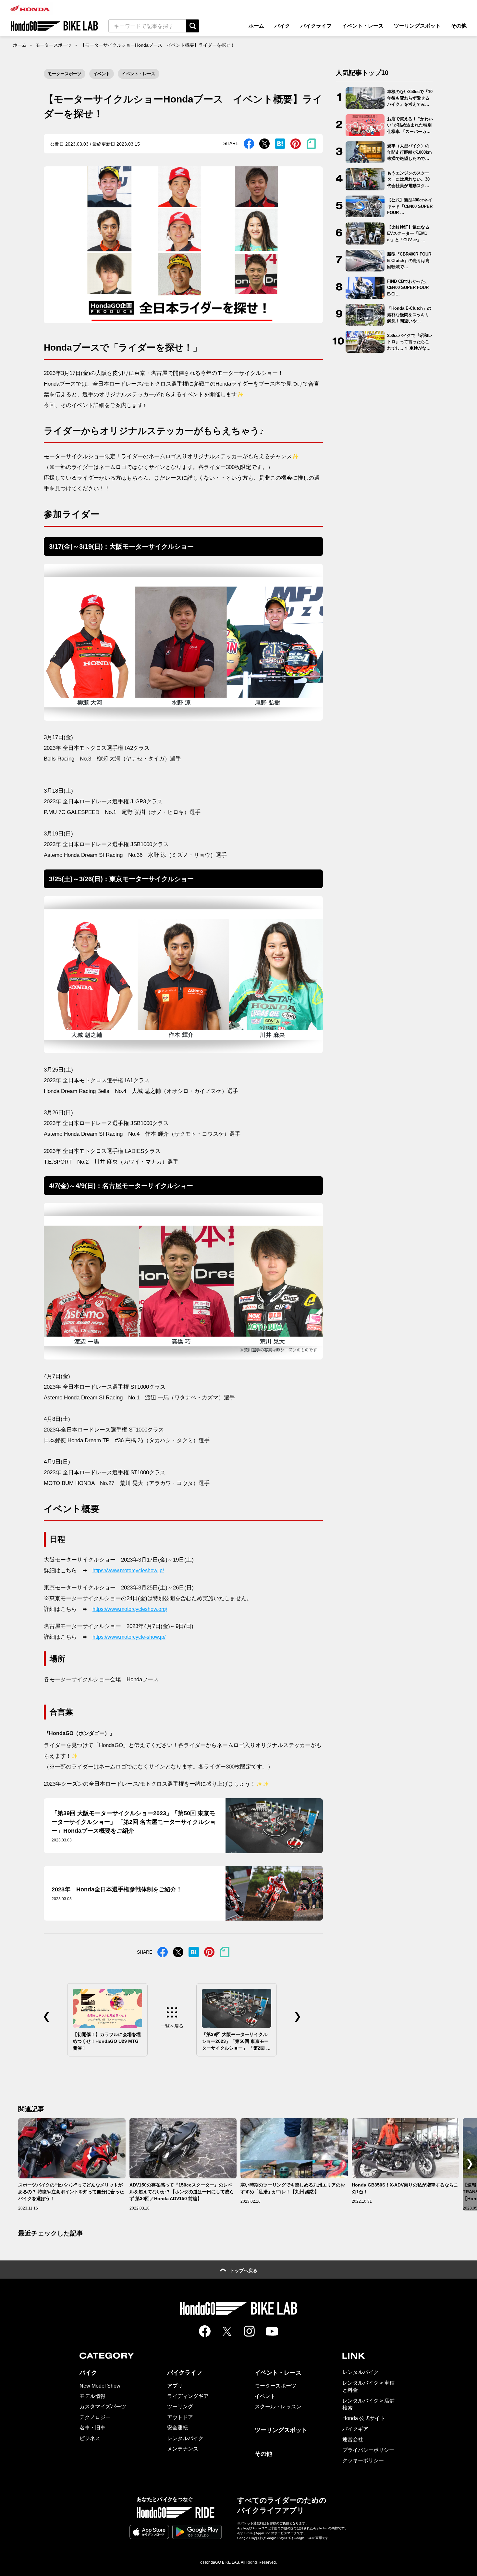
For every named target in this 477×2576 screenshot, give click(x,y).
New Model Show (100, 2386)
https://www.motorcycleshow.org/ (130, 1609)
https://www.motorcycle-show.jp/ (129, 1637)
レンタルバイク (185, 2438)
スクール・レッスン (278, 2407)
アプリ (175, 2386)
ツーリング (180, 2407)
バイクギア (355, 2429)
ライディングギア (188, 2396)
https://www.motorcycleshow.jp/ (128, 1570)
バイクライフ (316, 26)
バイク (282, 26)
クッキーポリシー (363, 2460)
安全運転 (177, 2428)
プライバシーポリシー (368, 2450)
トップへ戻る (244, 2270)
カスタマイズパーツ (103, 2407)
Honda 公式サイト (364, 2418)
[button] (470, 2164)
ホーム (256, 26)
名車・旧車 (92, 2428)
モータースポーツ (54, 45)
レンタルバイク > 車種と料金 (368, 2386)
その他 (459, 26)
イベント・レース (363, 26)
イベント (102, 74)
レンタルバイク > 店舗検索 (368, 2404)
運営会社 (353, 2439)
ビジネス (90, 2438)
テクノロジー (95, 2417)
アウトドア (180, 2417)
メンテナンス (183, 2449)
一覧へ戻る (172, 2026)
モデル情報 (92, 2396)
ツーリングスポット (417, 26)
